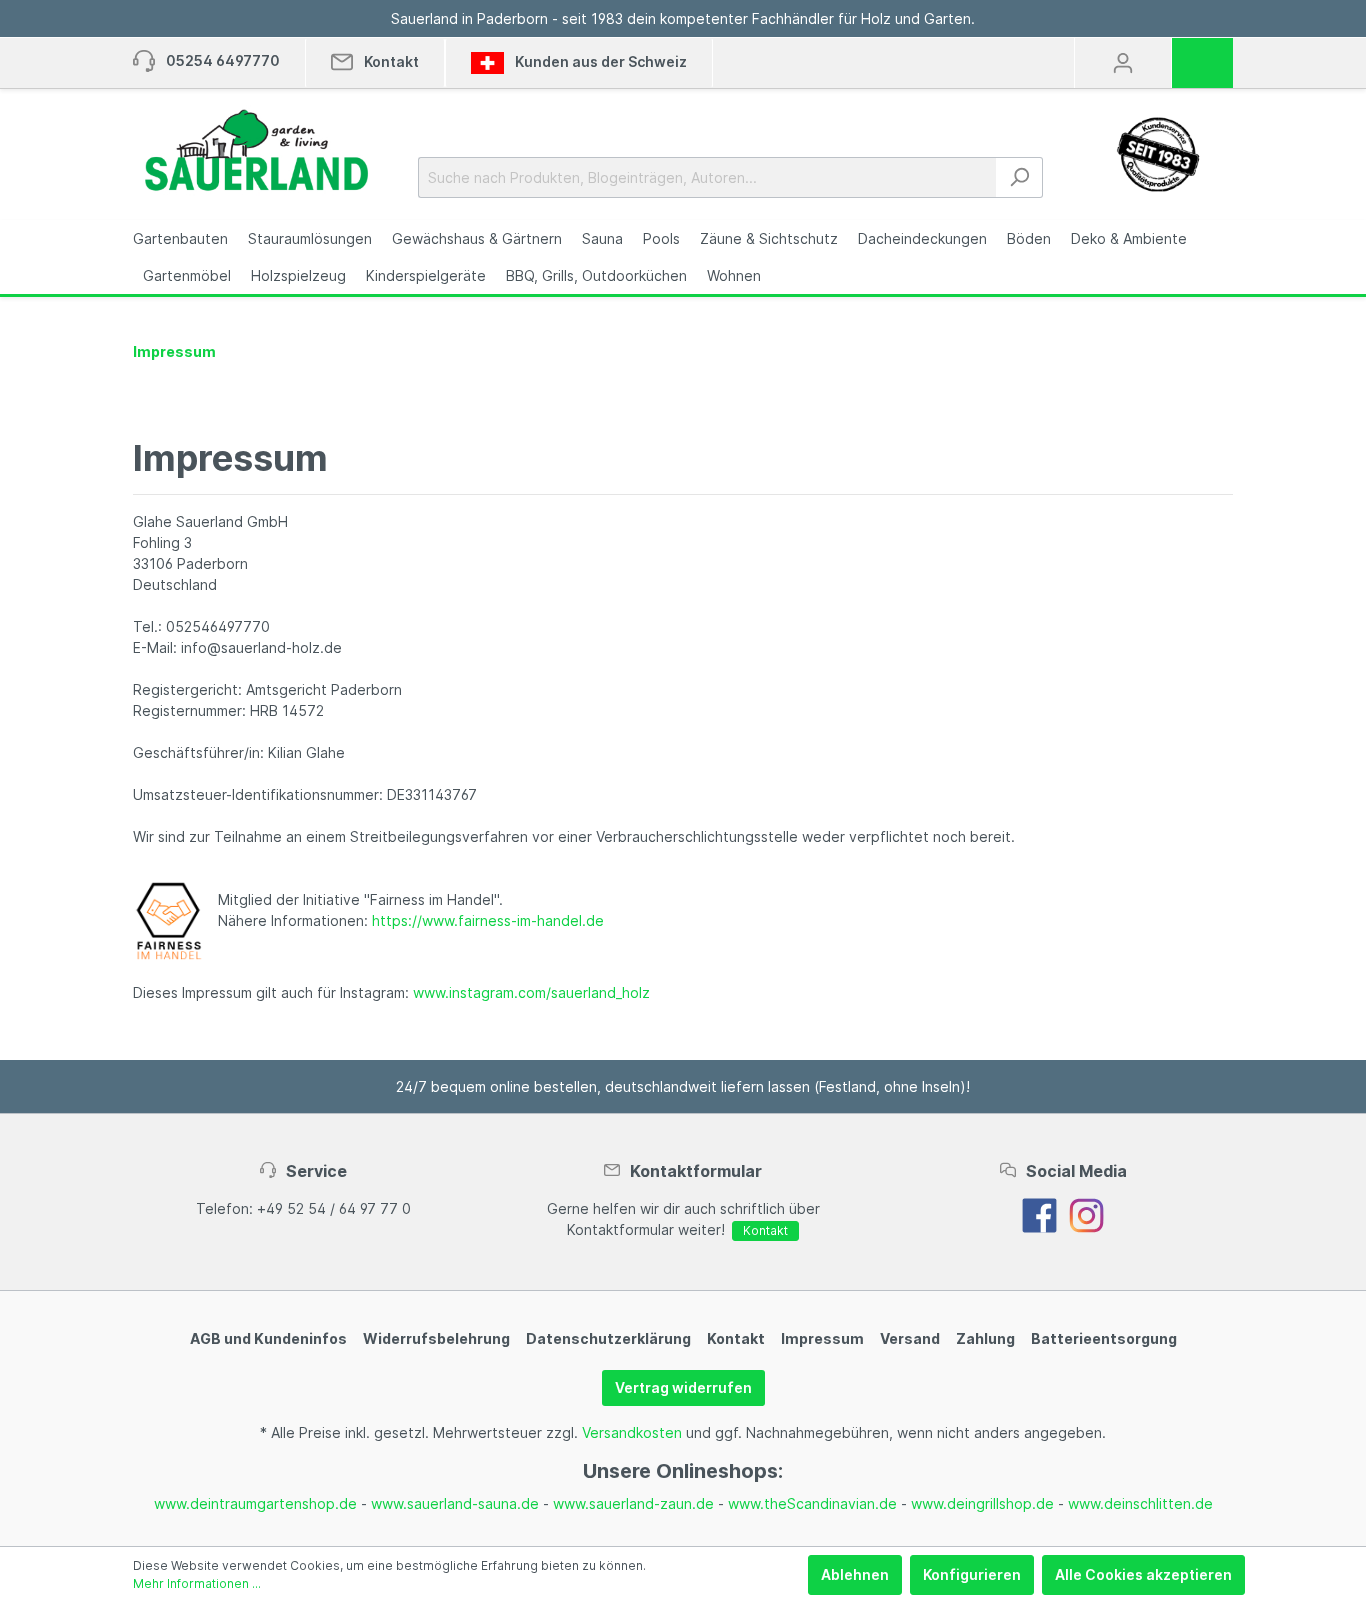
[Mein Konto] (1123, 63)
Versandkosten (632, 1432)
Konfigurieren (972, 1574)
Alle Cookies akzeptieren (1143, 1574)
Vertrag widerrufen (683, 1387)
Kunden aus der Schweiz (599, 61)
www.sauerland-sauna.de (455, 1503)
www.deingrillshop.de (982, 1503)
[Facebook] (1039, 1213)
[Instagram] (1086, 1213)
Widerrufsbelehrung (436, 1338)
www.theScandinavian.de (812, 1503)
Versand (910, 1338)
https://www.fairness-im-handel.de (488, 920)
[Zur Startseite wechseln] (255, 150)
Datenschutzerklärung (608, 1338)
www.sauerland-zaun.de (633, 1503)
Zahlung (985, 1338)
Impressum (822, 1338)
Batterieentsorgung (1104, 1338)
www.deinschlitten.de (1140, 1503)
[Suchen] (1019, 177)
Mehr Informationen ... (197, 1583)
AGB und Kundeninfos (268, 1338)
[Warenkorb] (1209, 56)
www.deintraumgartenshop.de (255, 1503)
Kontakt (765, 1230)
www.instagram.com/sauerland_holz (531, 992)
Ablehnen (855, 1574)
